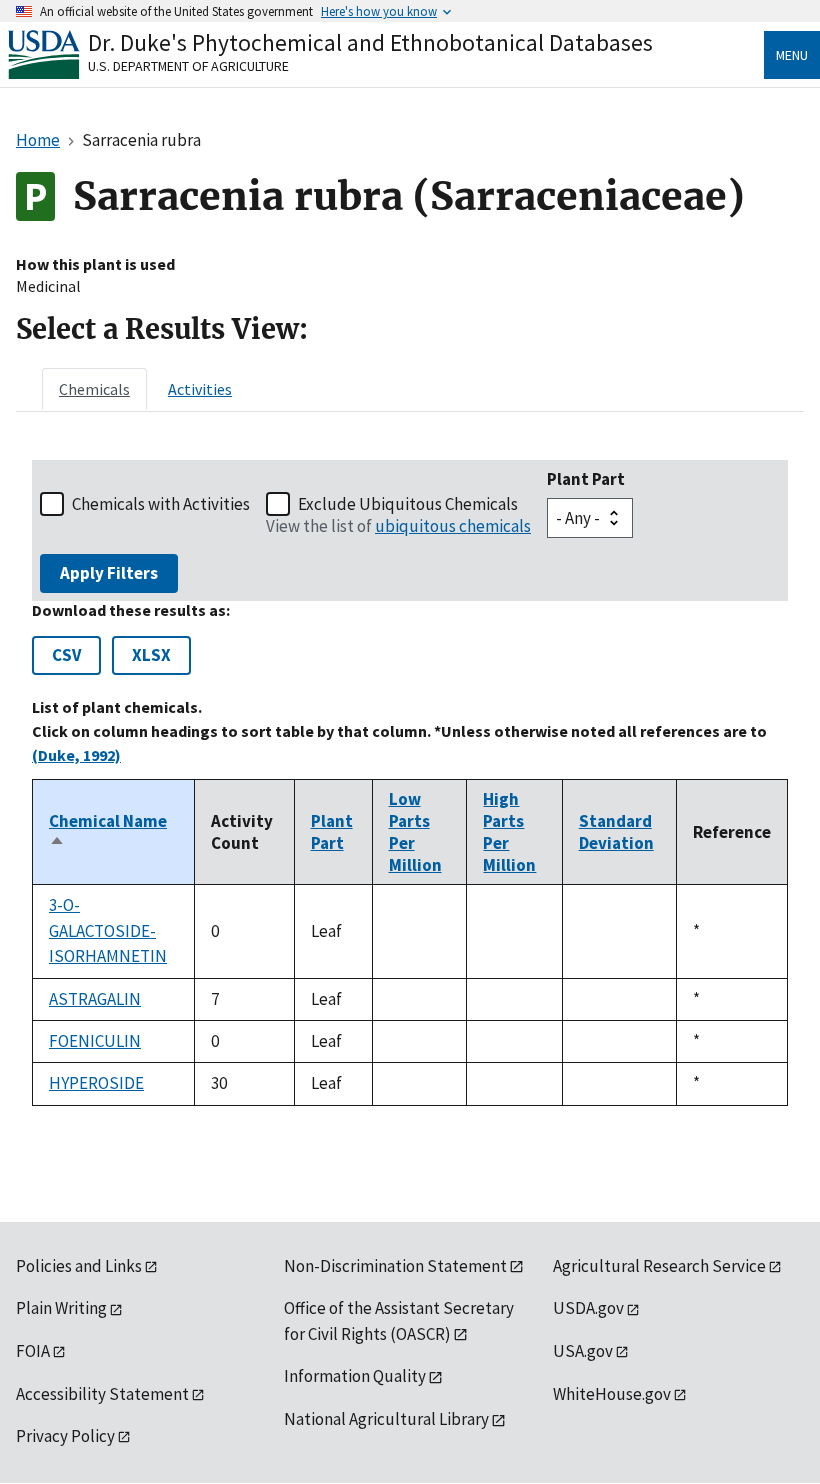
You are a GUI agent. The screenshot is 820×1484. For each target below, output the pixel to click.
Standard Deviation (616, 832)
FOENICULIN (95, 1041)
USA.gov (583, 1351)
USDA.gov (588, 1308)
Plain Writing (61, 1308)
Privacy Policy (65, 1436)
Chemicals (94, 389)
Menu (792, 55)
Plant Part (586, 479)
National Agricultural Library (386, 1419)
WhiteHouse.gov (612, 1394)
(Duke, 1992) (76, 755)
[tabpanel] (410, 783)
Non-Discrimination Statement (395, 1266)
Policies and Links (79, 1266)
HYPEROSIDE (96, 1083)
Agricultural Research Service (659, 1266)
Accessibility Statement (102, 1394)
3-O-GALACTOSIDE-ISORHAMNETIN (108, 930)
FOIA (33, 1351)
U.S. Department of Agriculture (188, 66)
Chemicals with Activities (161, 504)
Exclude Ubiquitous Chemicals (408, 504)
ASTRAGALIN (95, 999)
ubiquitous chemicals (453, 526)
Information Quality (355, 1376)
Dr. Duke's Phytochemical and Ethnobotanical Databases (370, 42)
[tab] (94, 389)
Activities (200, 389)
